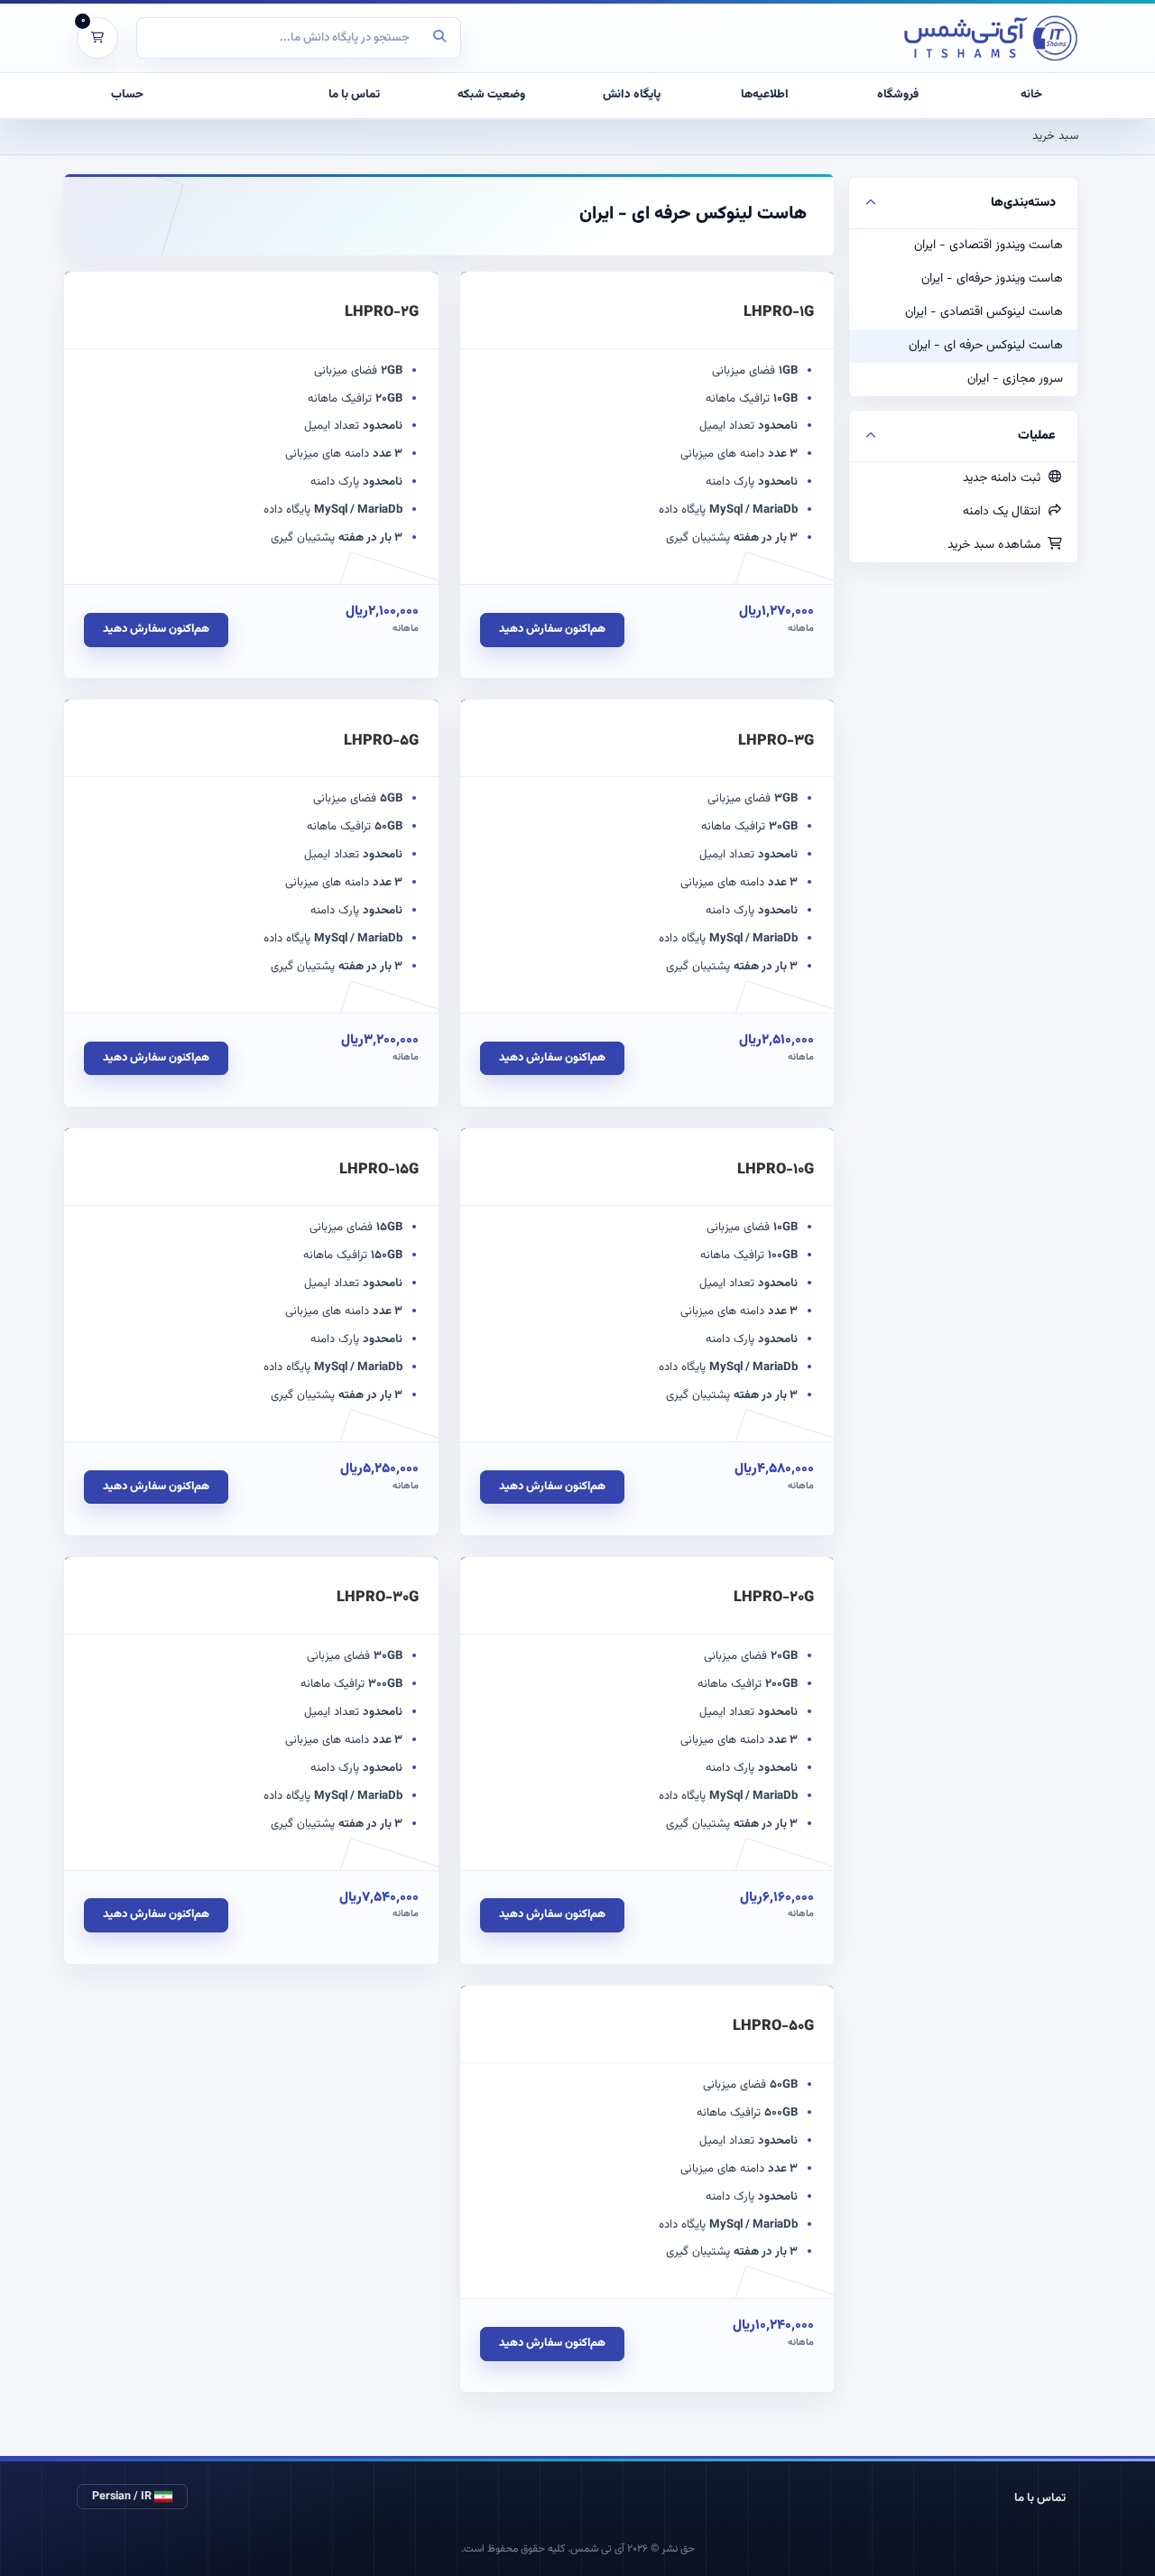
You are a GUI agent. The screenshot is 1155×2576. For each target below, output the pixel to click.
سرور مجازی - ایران (1015, 379)
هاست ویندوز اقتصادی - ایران (989, 246)
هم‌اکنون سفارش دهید (552, 629)
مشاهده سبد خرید (998, 545)
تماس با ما (1040, 2498)
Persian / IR (123, 2497)
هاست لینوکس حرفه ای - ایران (986, 346)
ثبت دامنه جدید (1005, 478)
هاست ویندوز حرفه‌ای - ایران (992, 279)
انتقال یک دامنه (1005, 512)
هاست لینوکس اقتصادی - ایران (984, 312)
